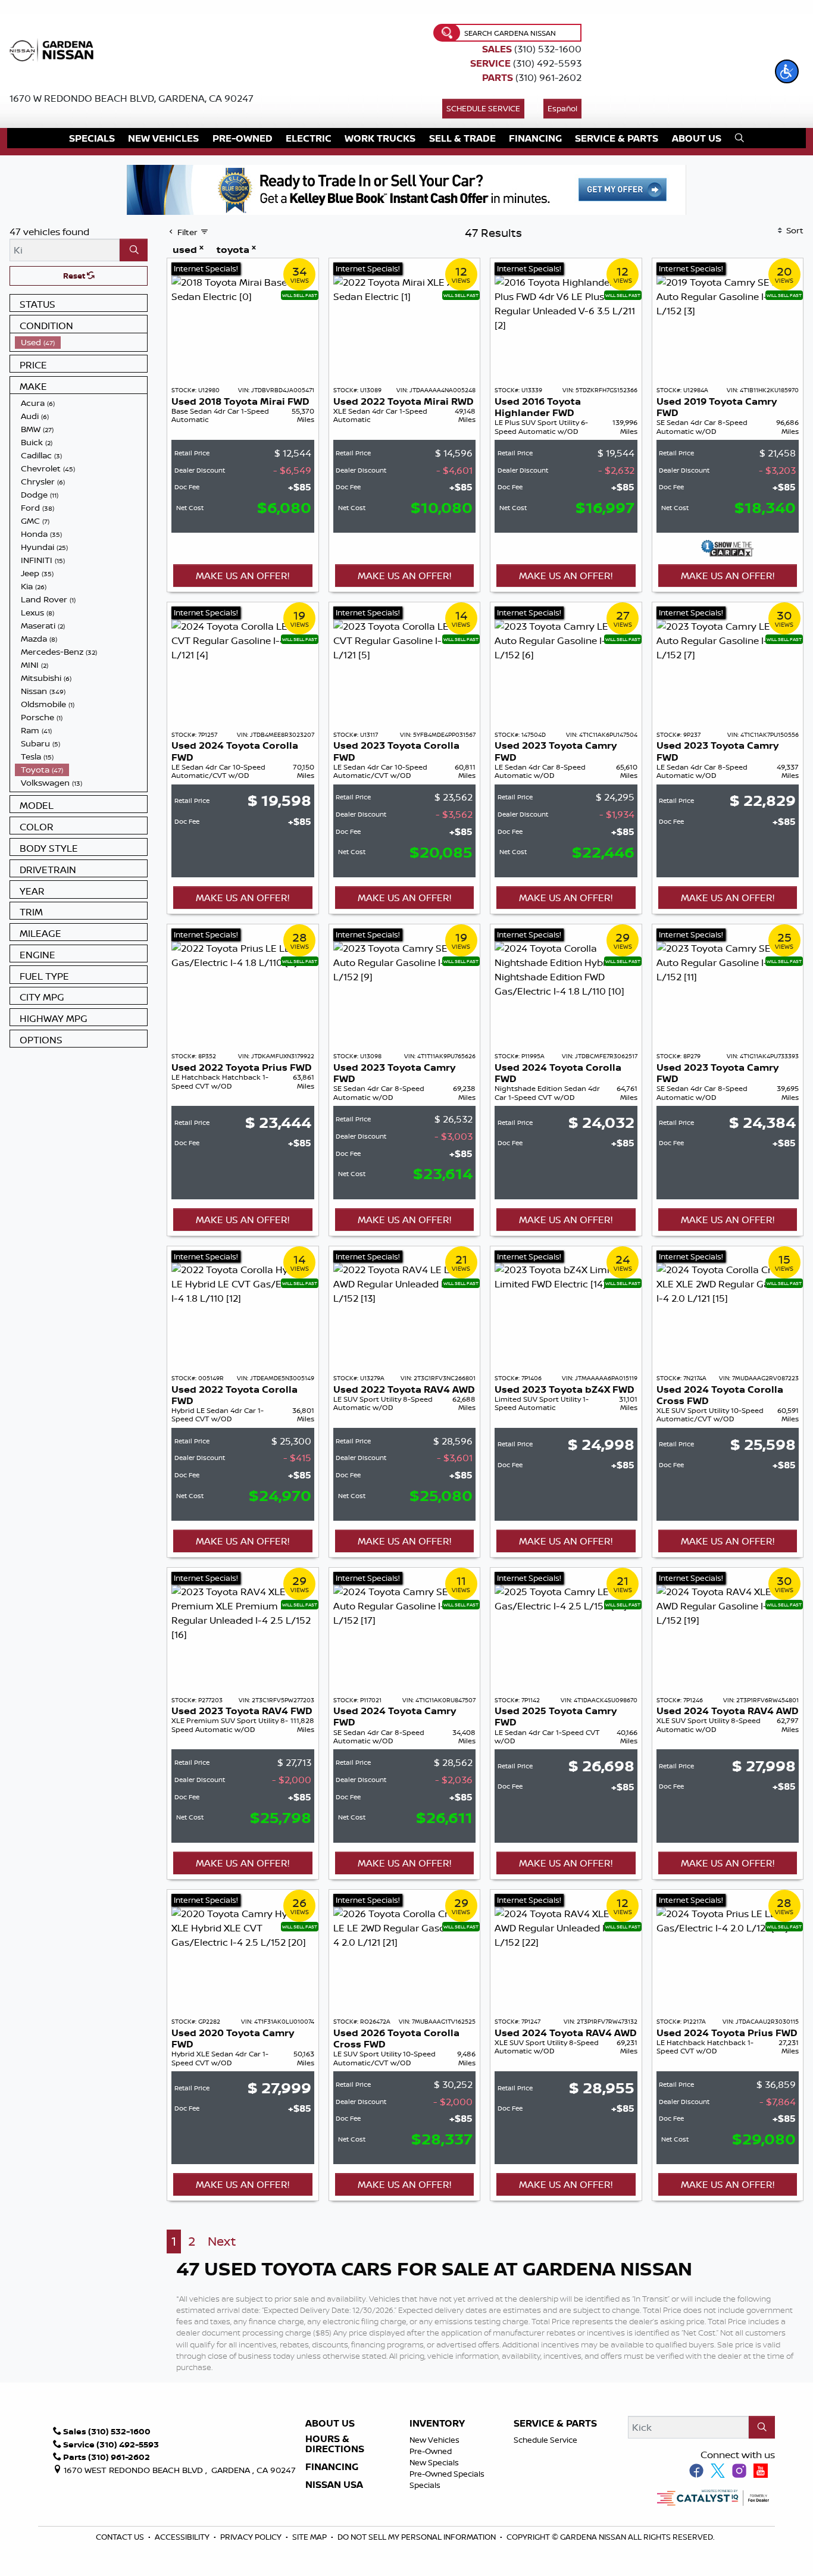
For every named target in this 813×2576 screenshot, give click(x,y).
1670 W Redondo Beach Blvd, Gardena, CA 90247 (132, 98)
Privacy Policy (252, 2537)
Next (222, 2241)
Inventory (437, 2424)
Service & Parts (555, 2424)
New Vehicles (434, 2440)
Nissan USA (334, 2485)
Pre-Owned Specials (447, 2474)
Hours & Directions (335, 2444)
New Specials (434, 2462)
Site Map (310, 2537)
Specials (425, 2485)
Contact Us (121, 2537)
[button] (787, 71)
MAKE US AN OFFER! (243, 576)
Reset (75, 276)
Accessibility (183, 2537)
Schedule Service (483, 108)
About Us (330, 2424)
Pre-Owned (431, 2451)
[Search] (134, 250)
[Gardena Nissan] (54, 49)
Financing (332, 2467)
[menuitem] (81, 342)
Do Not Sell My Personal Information (417, 2537)
